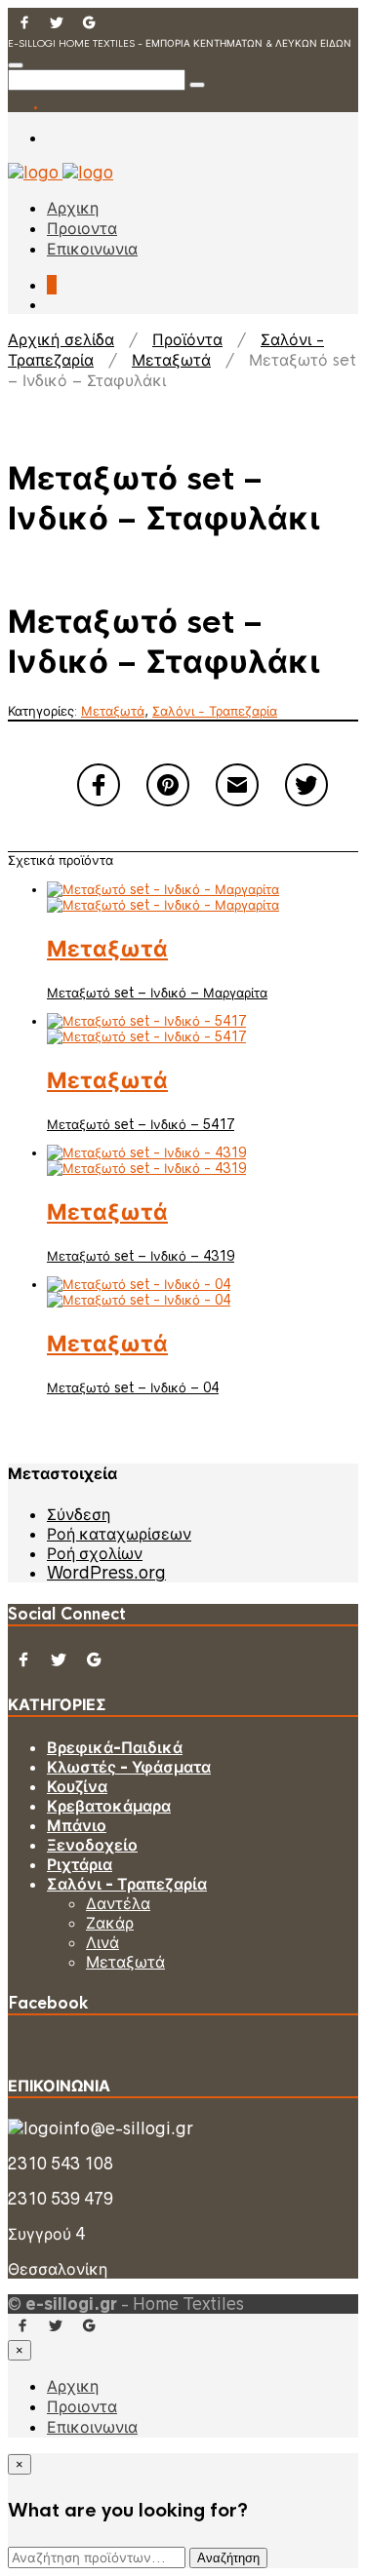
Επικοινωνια (92, 249)
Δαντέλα (118, 1903)
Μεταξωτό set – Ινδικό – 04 (133, 1387)
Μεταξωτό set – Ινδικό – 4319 (141, 1256)
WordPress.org (106, 1573)
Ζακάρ (110, 1923)
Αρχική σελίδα (61, 340)
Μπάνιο (77, 1825)
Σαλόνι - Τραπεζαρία (215, 711)
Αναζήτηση (228, 2558)
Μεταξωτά (171, 360)
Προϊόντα (187, 340)
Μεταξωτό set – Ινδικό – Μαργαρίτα (157, 993)
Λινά (102, 1942)
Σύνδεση (79, 1514)
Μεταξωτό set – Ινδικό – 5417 (141, 1124)
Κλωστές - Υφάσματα (129, 1767)
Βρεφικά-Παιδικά (115, 1747)
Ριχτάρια (80, 1864)
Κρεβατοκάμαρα (109, 1806)
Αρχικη (73, 208)
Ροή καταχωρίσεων (119, 1534)
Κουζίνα (77, 1786)
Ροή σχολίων (95, 1553)
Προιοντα (82, 229)
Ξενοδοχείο (92, 1845)
